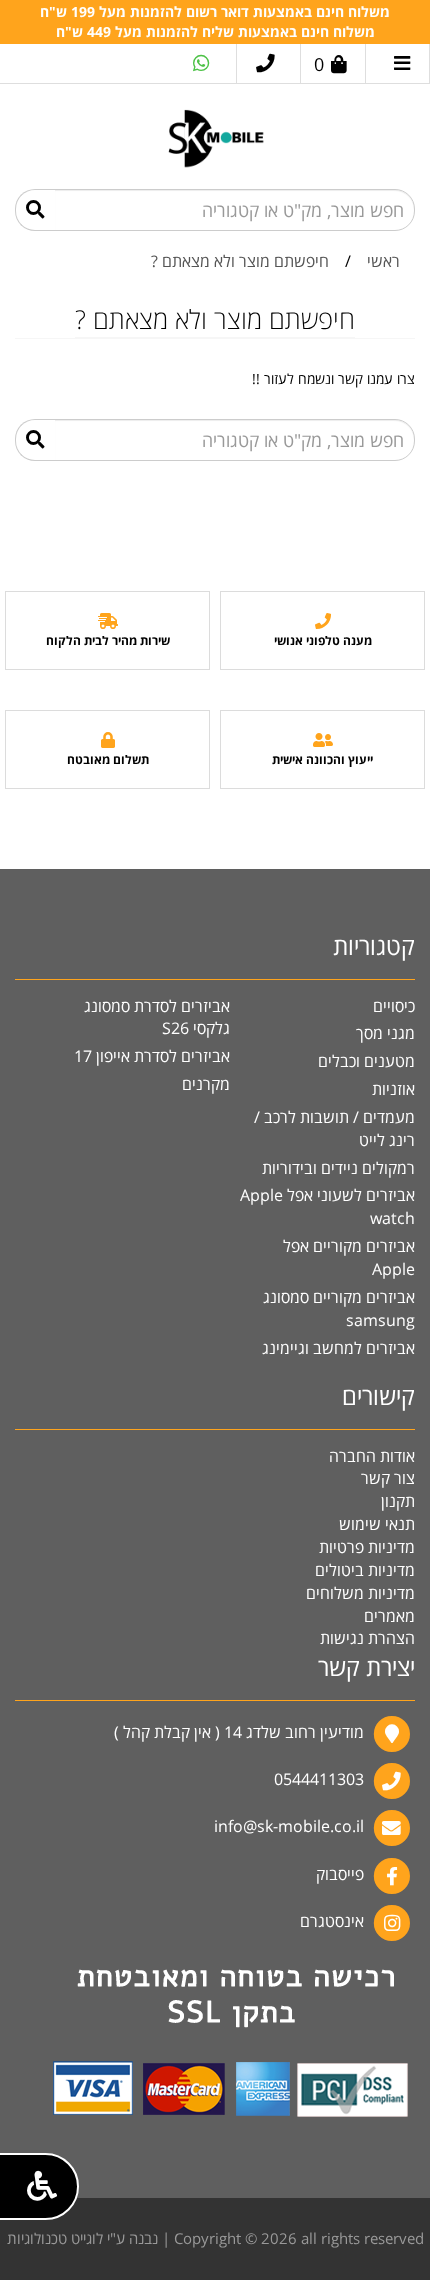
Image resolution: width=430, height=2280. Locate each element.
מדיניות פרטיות (367, 1547)
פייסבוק (340, 1874)
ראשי (383, 261)
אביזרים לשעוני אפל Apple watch (327, 1206)
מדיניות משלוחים (360, 1593)
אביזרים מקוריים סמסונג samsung (339, 1308)
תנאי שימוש (377, 1524)
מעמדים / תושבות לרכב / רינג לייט (334, 1128)
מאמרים (389, 1616)
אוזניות (393, 1089)
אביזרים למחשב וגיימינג (338, 1348)
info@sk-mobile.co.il (289, 1827)
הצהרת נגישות (367, 1638)
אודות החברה (372, 1456)
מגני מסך (385, 1033)
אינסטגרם (332, 1921)
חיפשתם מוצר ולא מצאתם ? (240, 261)
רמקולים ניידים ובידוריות (338, 1168)
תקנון (398, 1501)
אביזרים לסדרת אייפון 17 (152, 1056)
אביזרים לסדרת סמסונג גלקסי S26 (157, 1017)
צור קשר (388, 1478)
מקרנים (206, 1084)
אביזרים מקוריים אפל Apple (349, 1257)
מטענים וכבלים (366, 1061)
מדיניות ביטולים (365, 1570)
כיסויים (394, 1006)
